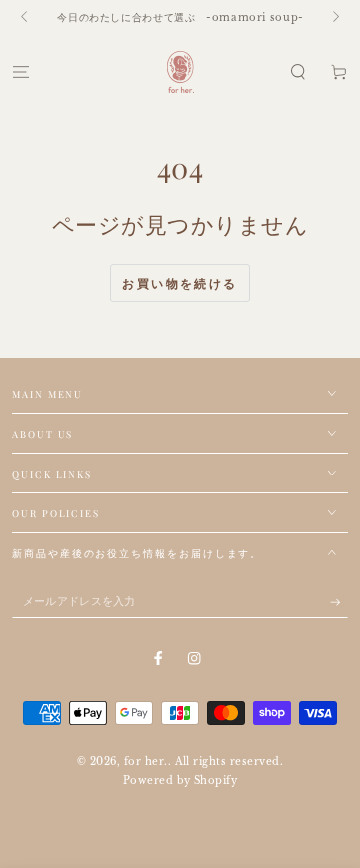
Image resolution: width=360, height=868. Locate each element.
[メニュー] (21, 71)
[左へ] (25, 18)
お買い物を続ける (179, 283)
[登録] (339, 601)
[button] (298, 71)
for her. (146, 762)
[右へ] (334, 18)
